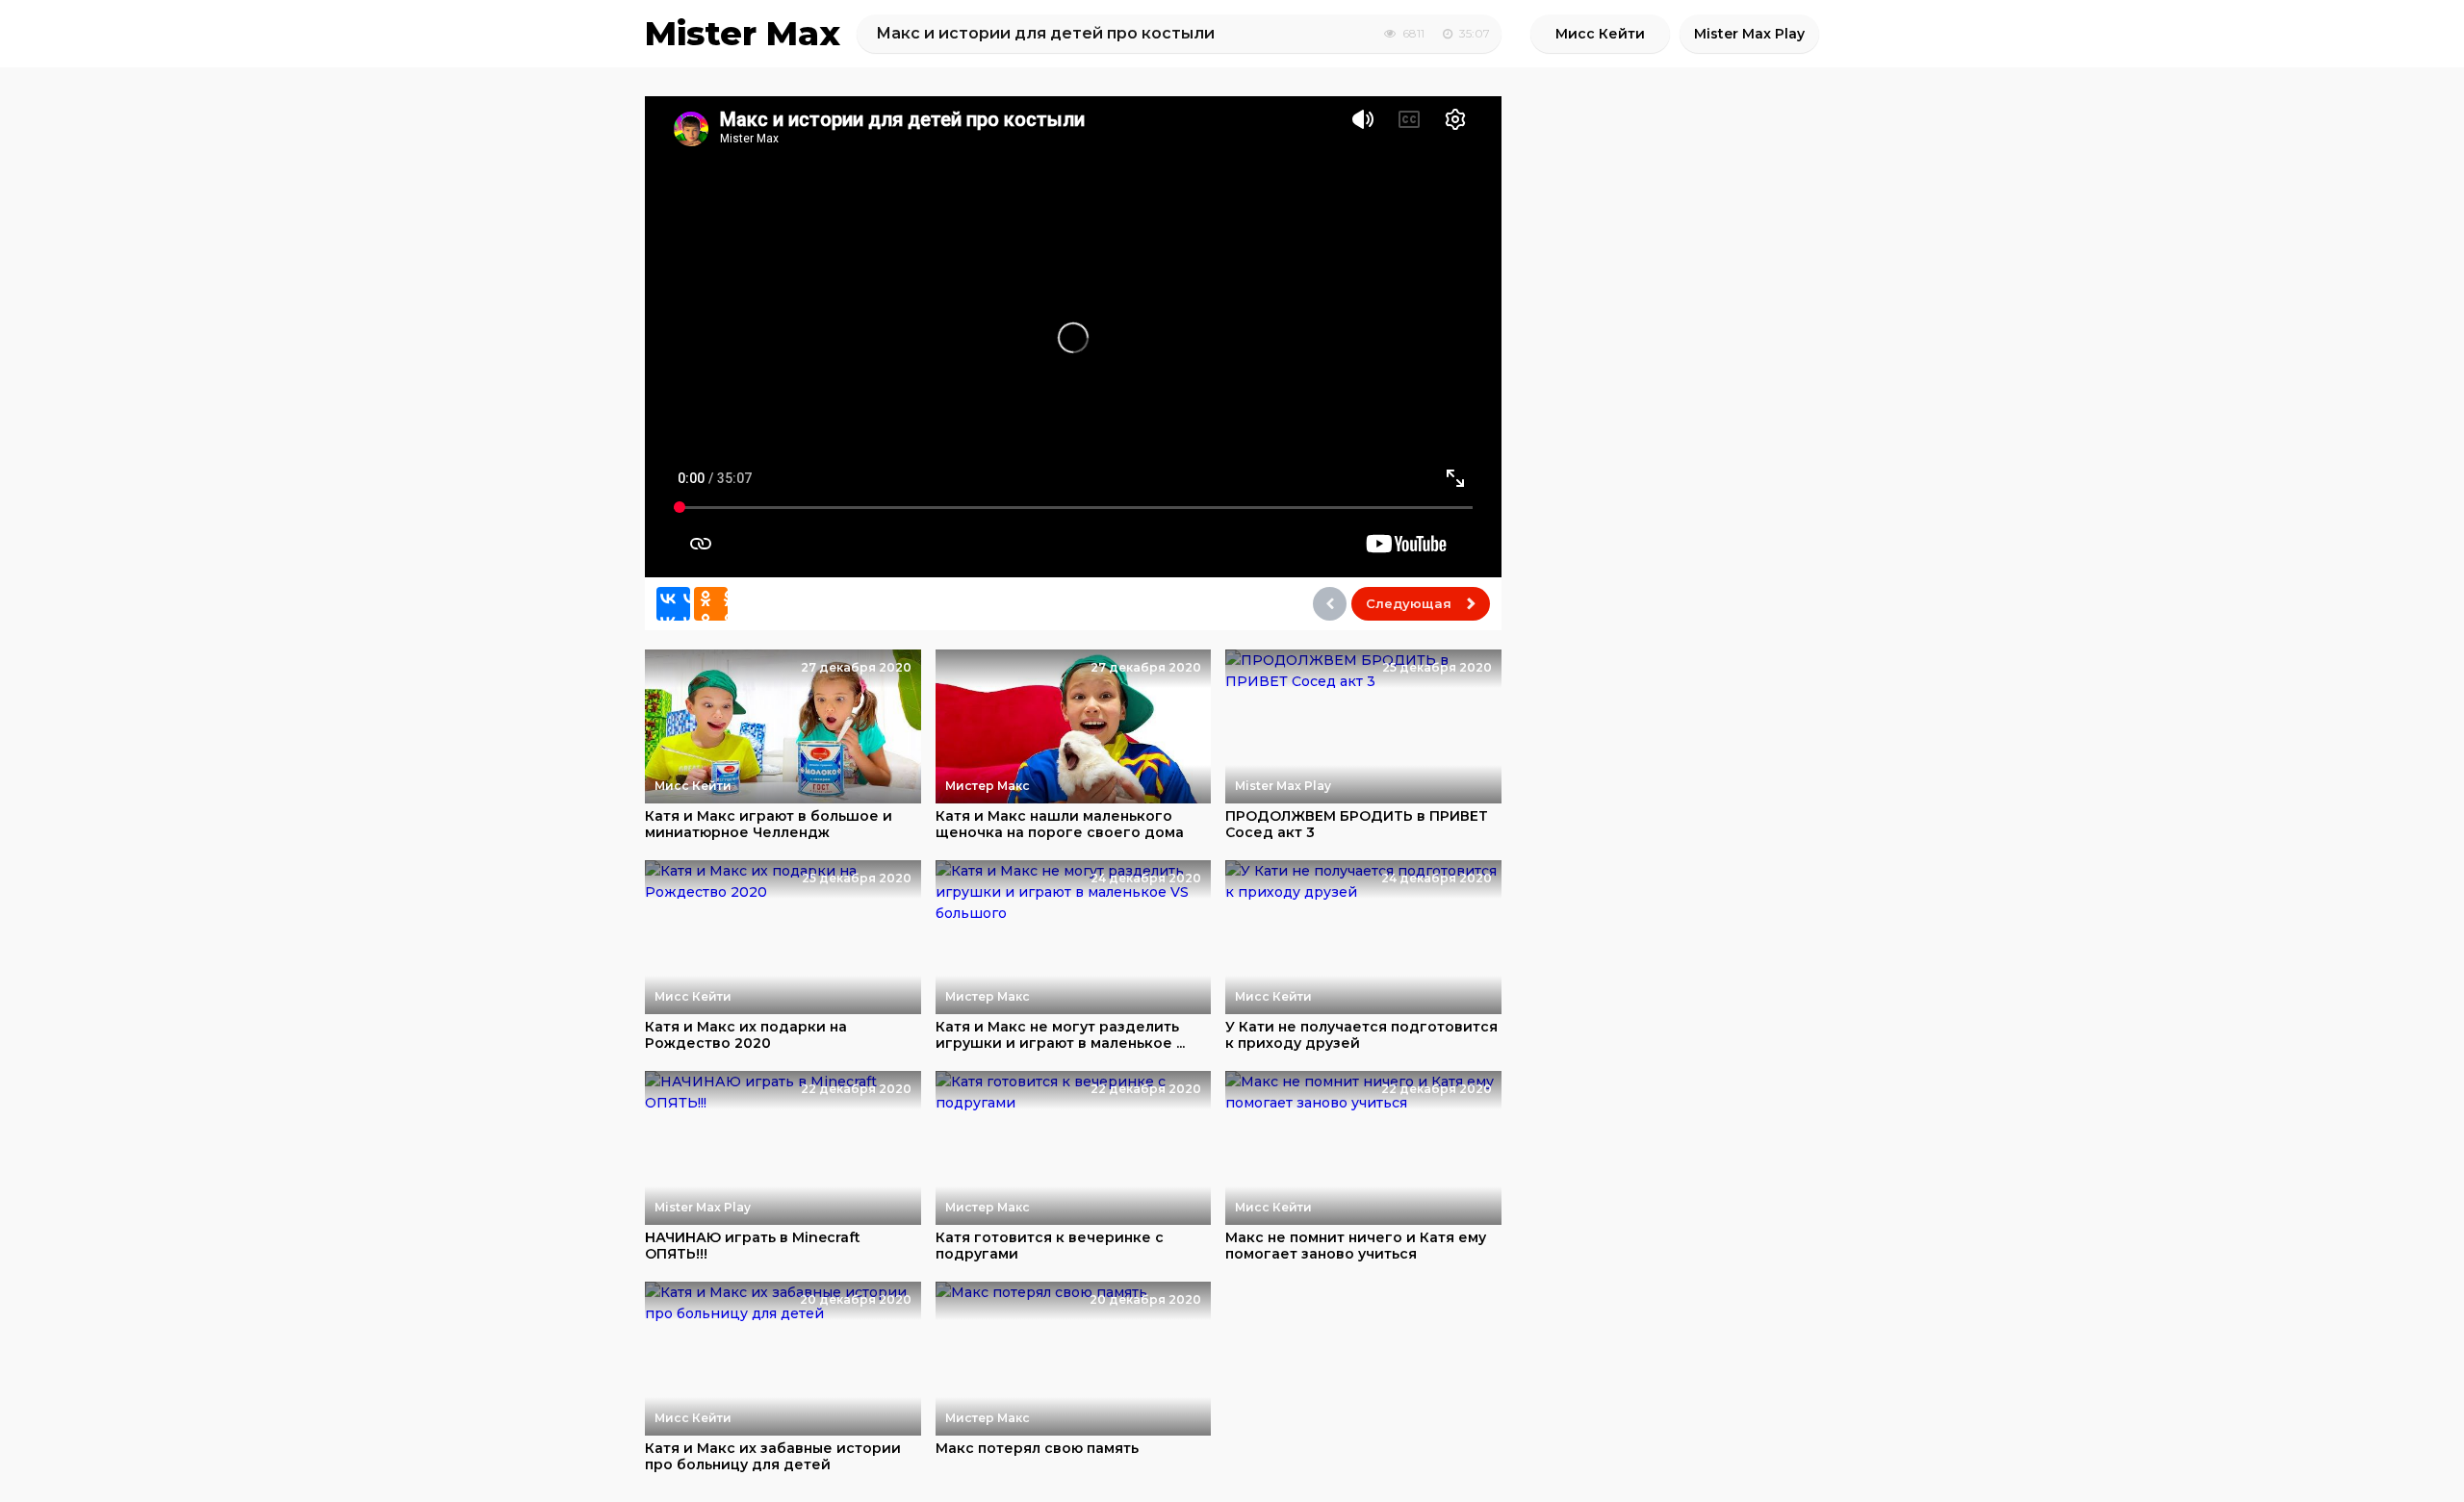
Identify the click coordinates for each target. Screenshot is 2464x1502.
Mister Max (743, 34)
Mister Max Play (1749, 34)
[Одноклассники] (711, 604)
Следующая (1409, 603)
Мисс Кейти (1600, 34)
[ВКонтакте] (673, 604)
